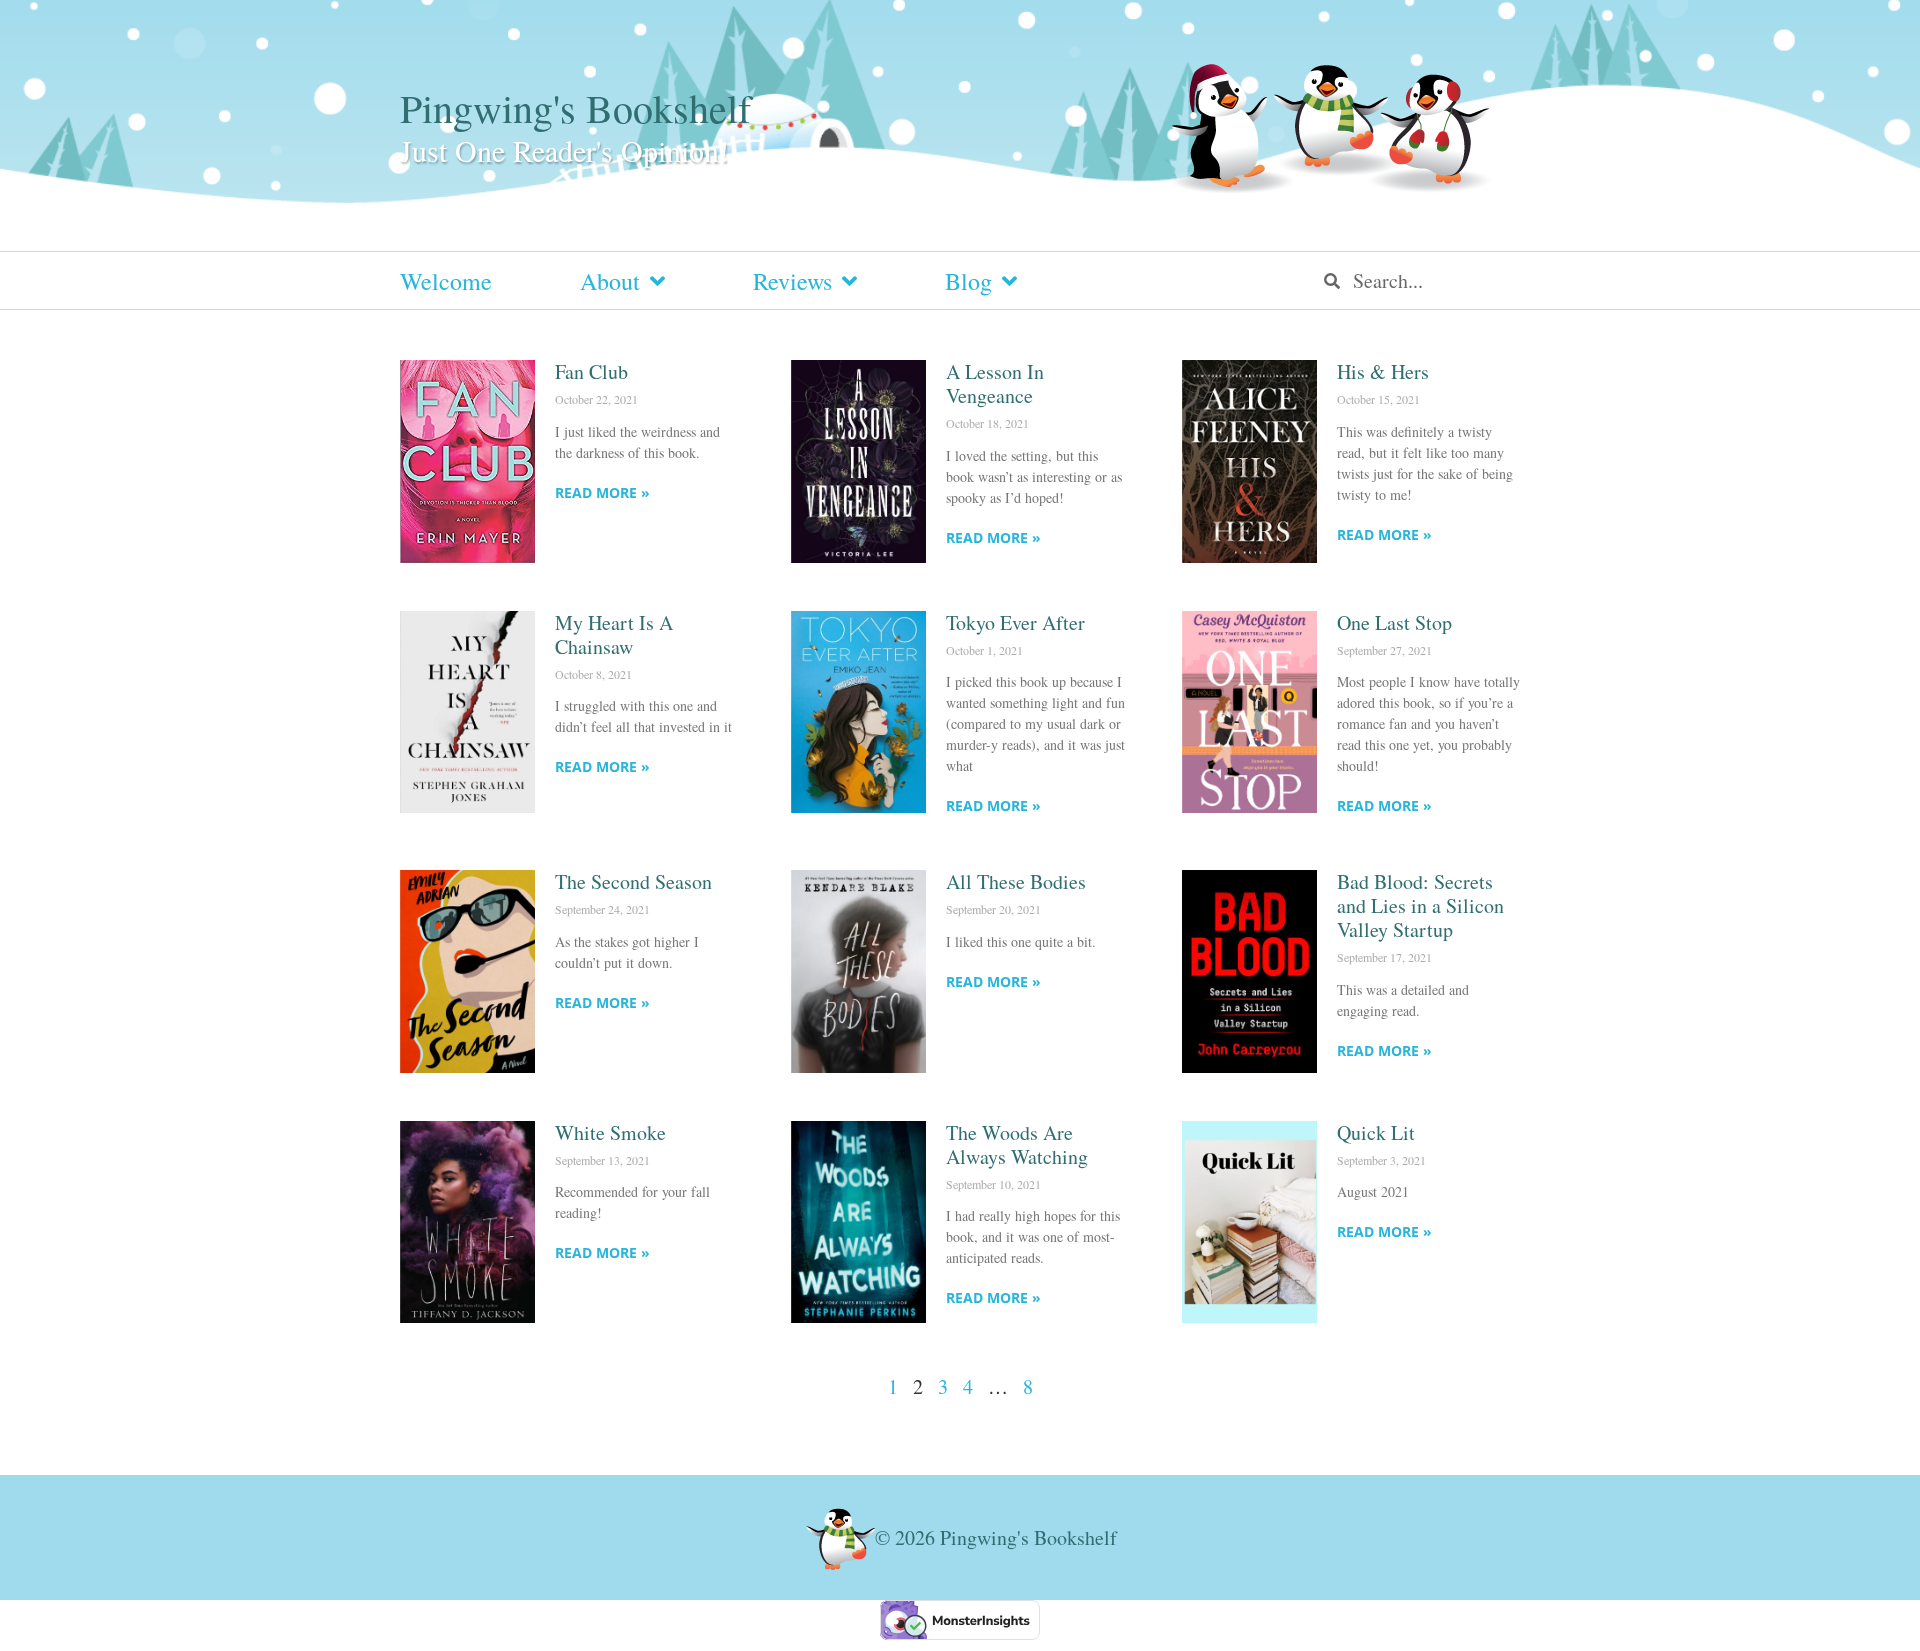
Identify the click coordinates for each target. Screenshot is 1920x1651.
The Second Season (633, 881)
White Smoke (610, 1132)
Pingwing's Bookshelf (575, 107)
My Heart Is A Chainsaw (614, 634)
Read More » (602, 492)
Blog (968, 281)
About (610, 281)
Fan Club (591, 371)
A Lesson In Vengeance (995, 383)
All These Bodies (1016, 881)
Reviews (792, 281)
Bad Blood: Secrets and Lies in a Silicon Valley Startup (1420, 905)
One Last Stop (1394, 622)
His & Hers (1383, 371)
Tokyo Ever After (1015, 622)
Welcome (446, 281)
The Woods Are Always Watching (1017, 1144)
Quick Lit (1376, 1132)
